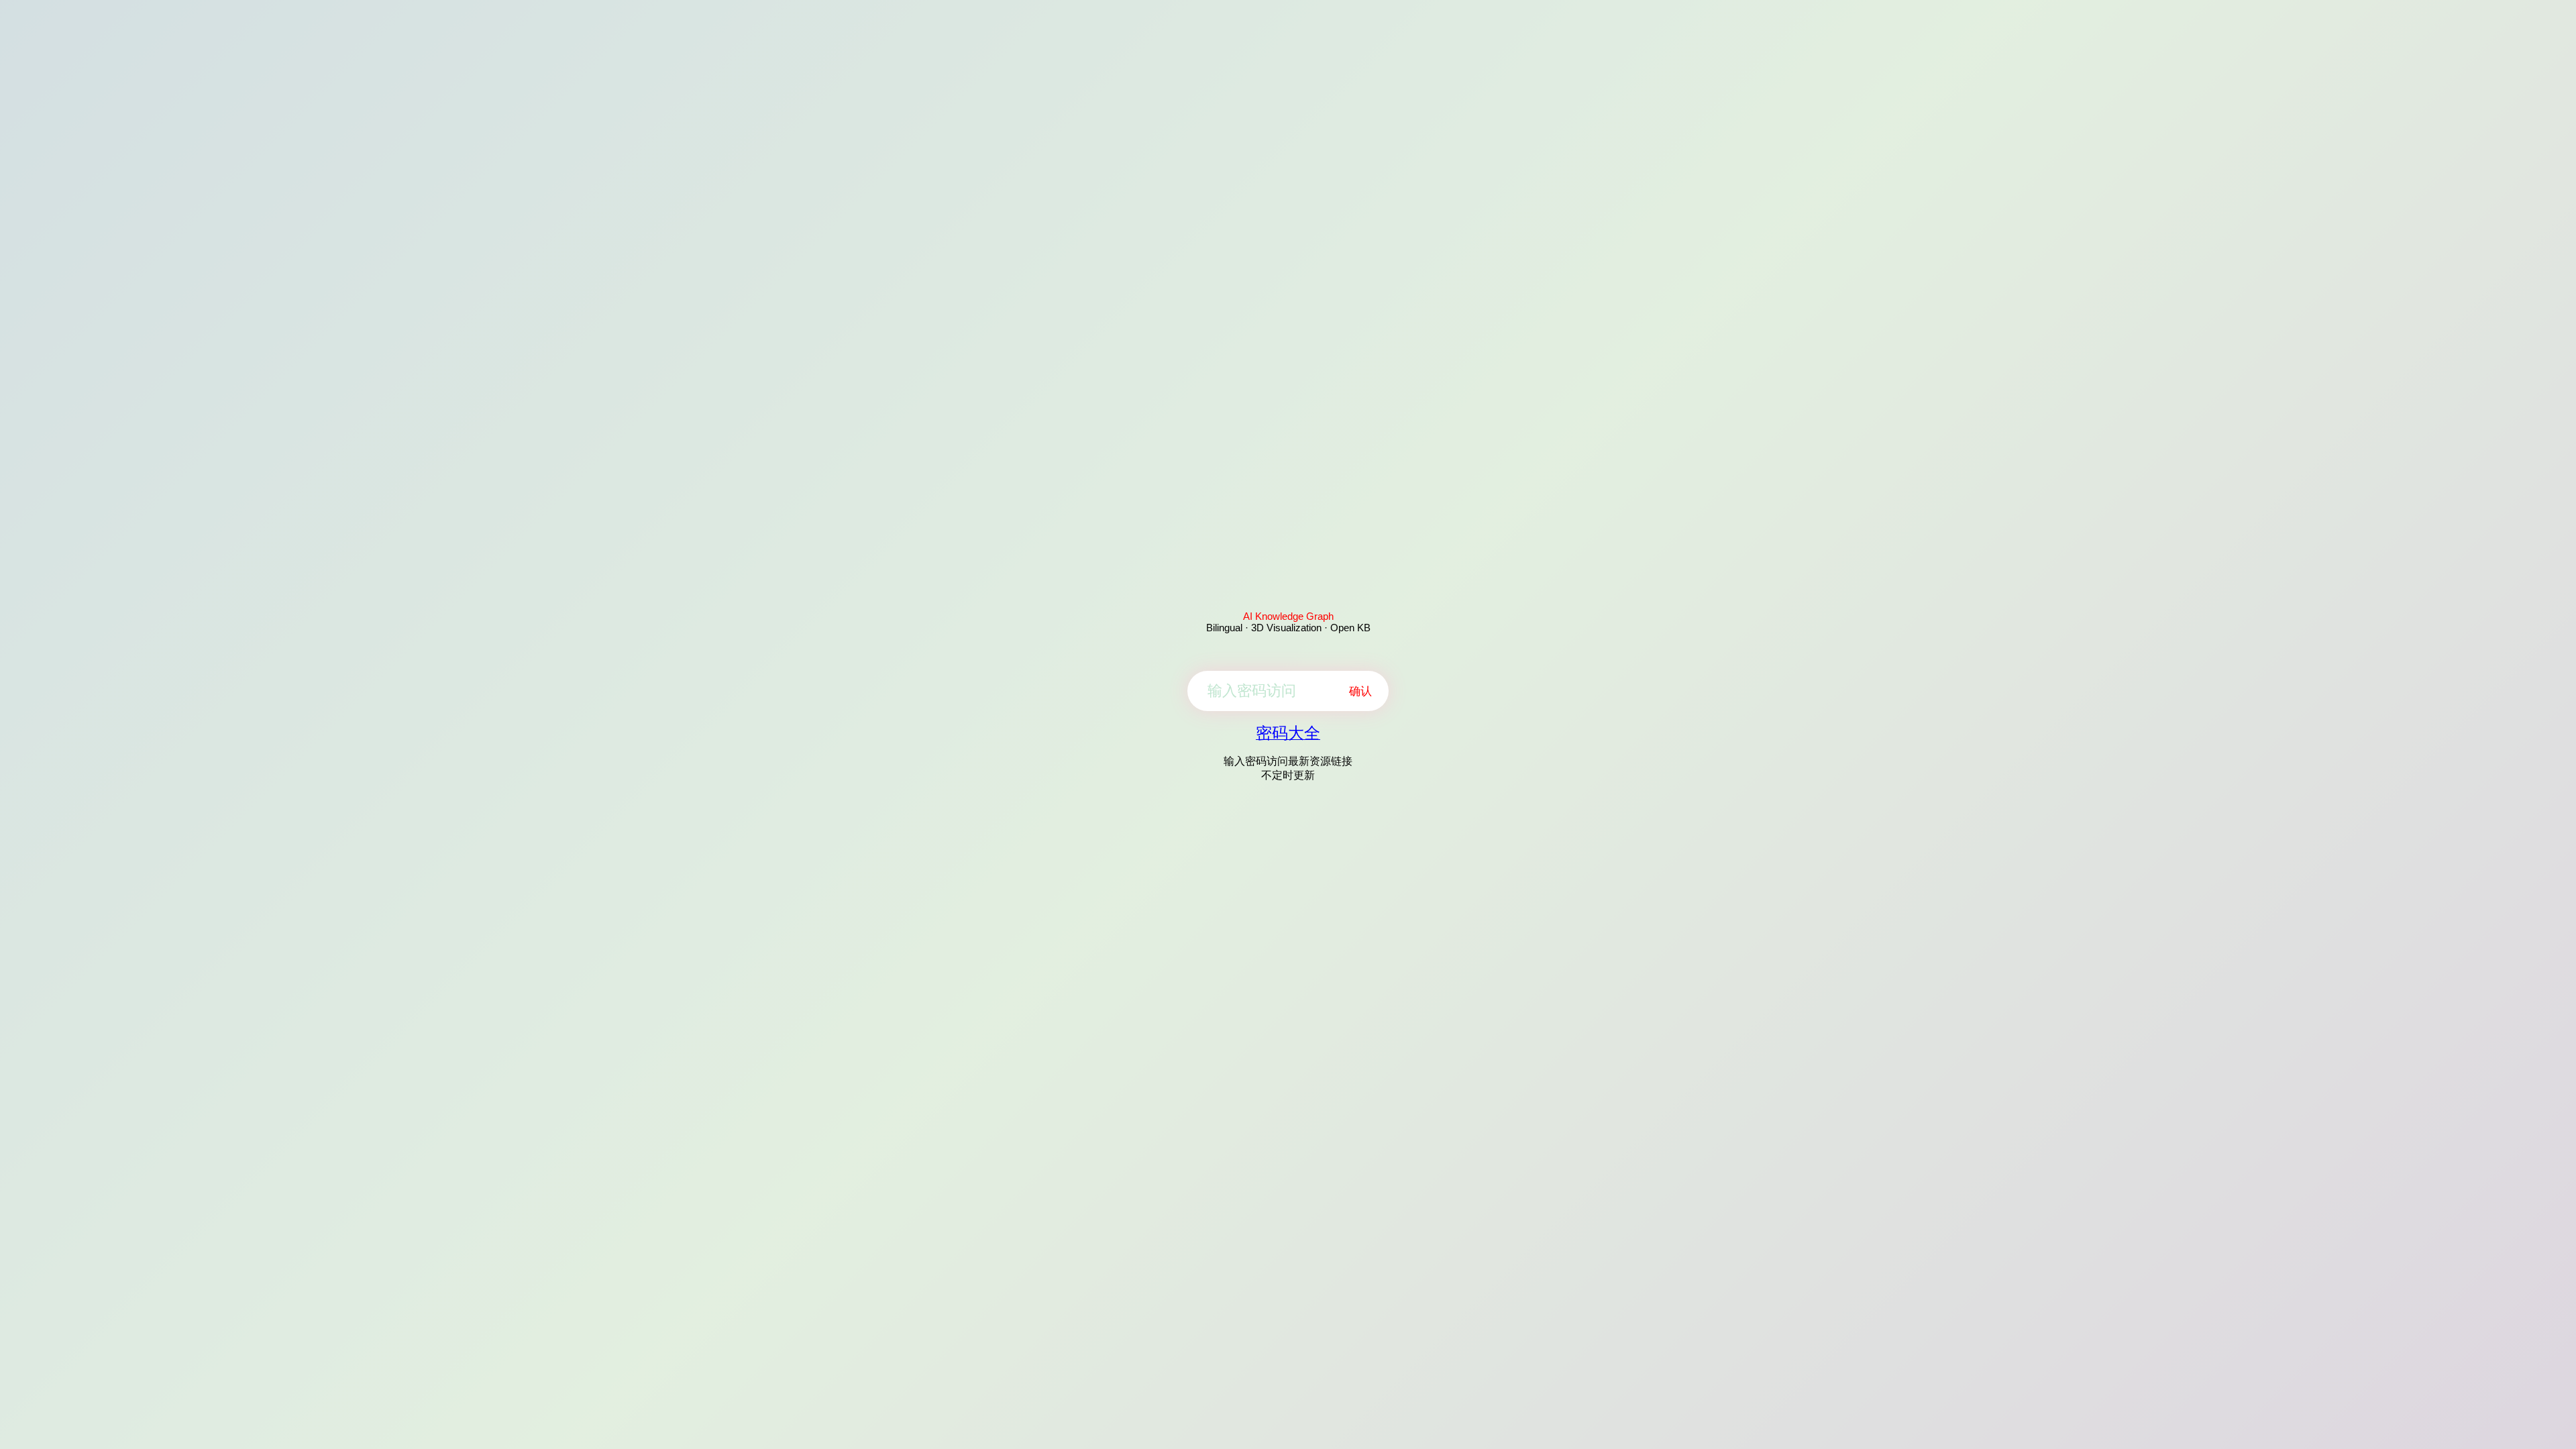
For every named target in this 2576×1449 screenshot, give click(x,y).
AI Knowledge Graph (1288, 616)
